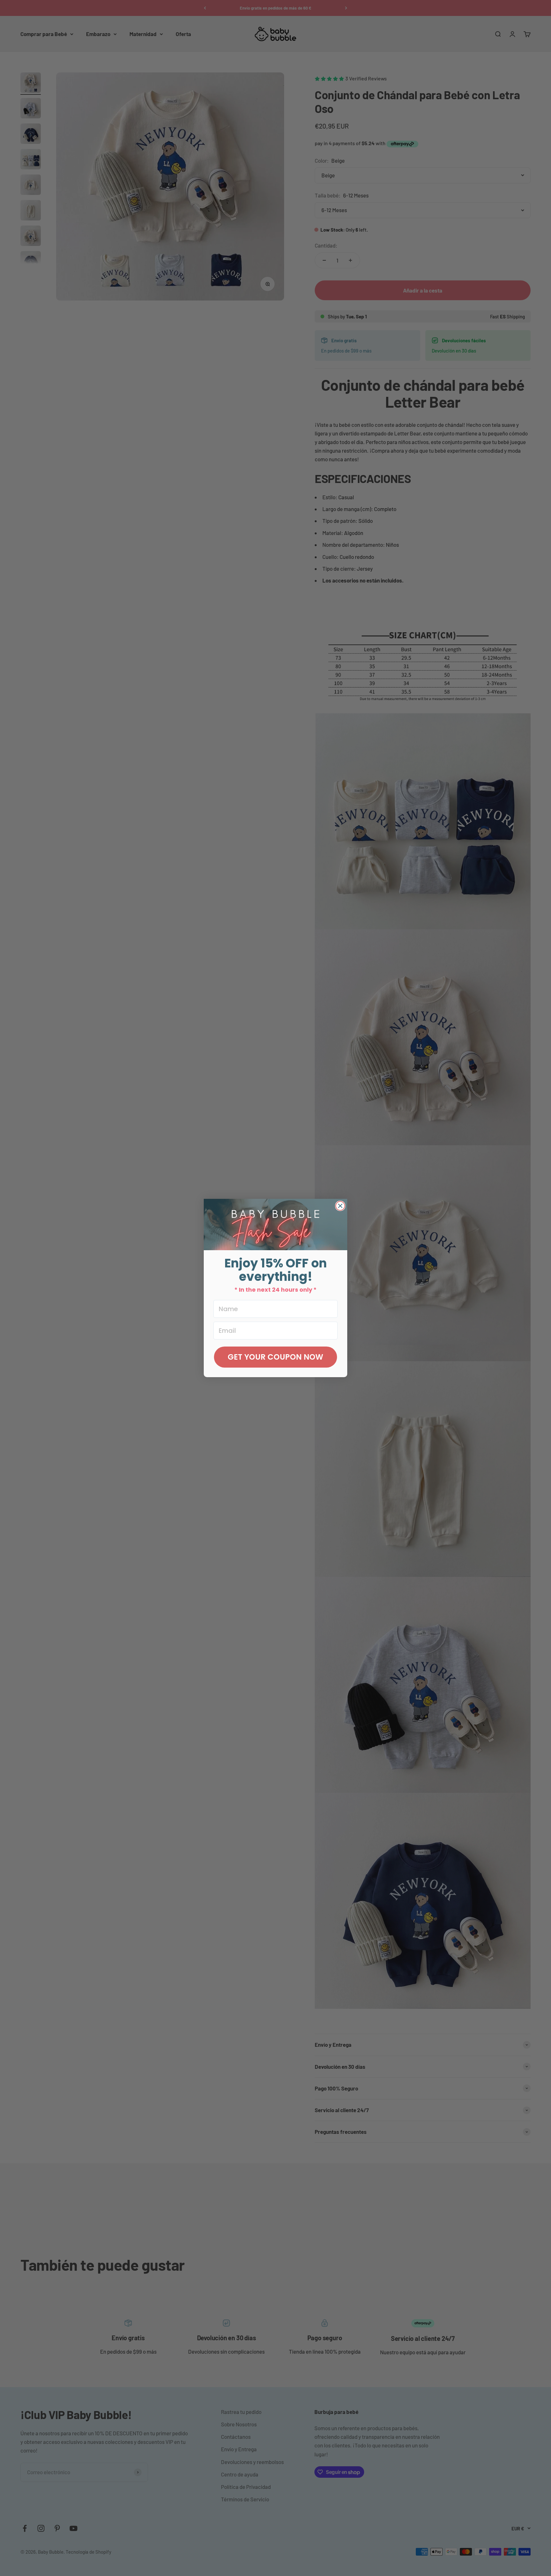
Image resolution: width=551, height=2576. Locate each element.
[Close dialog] (340, 1206)
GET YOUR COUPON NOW (275, 1357)
